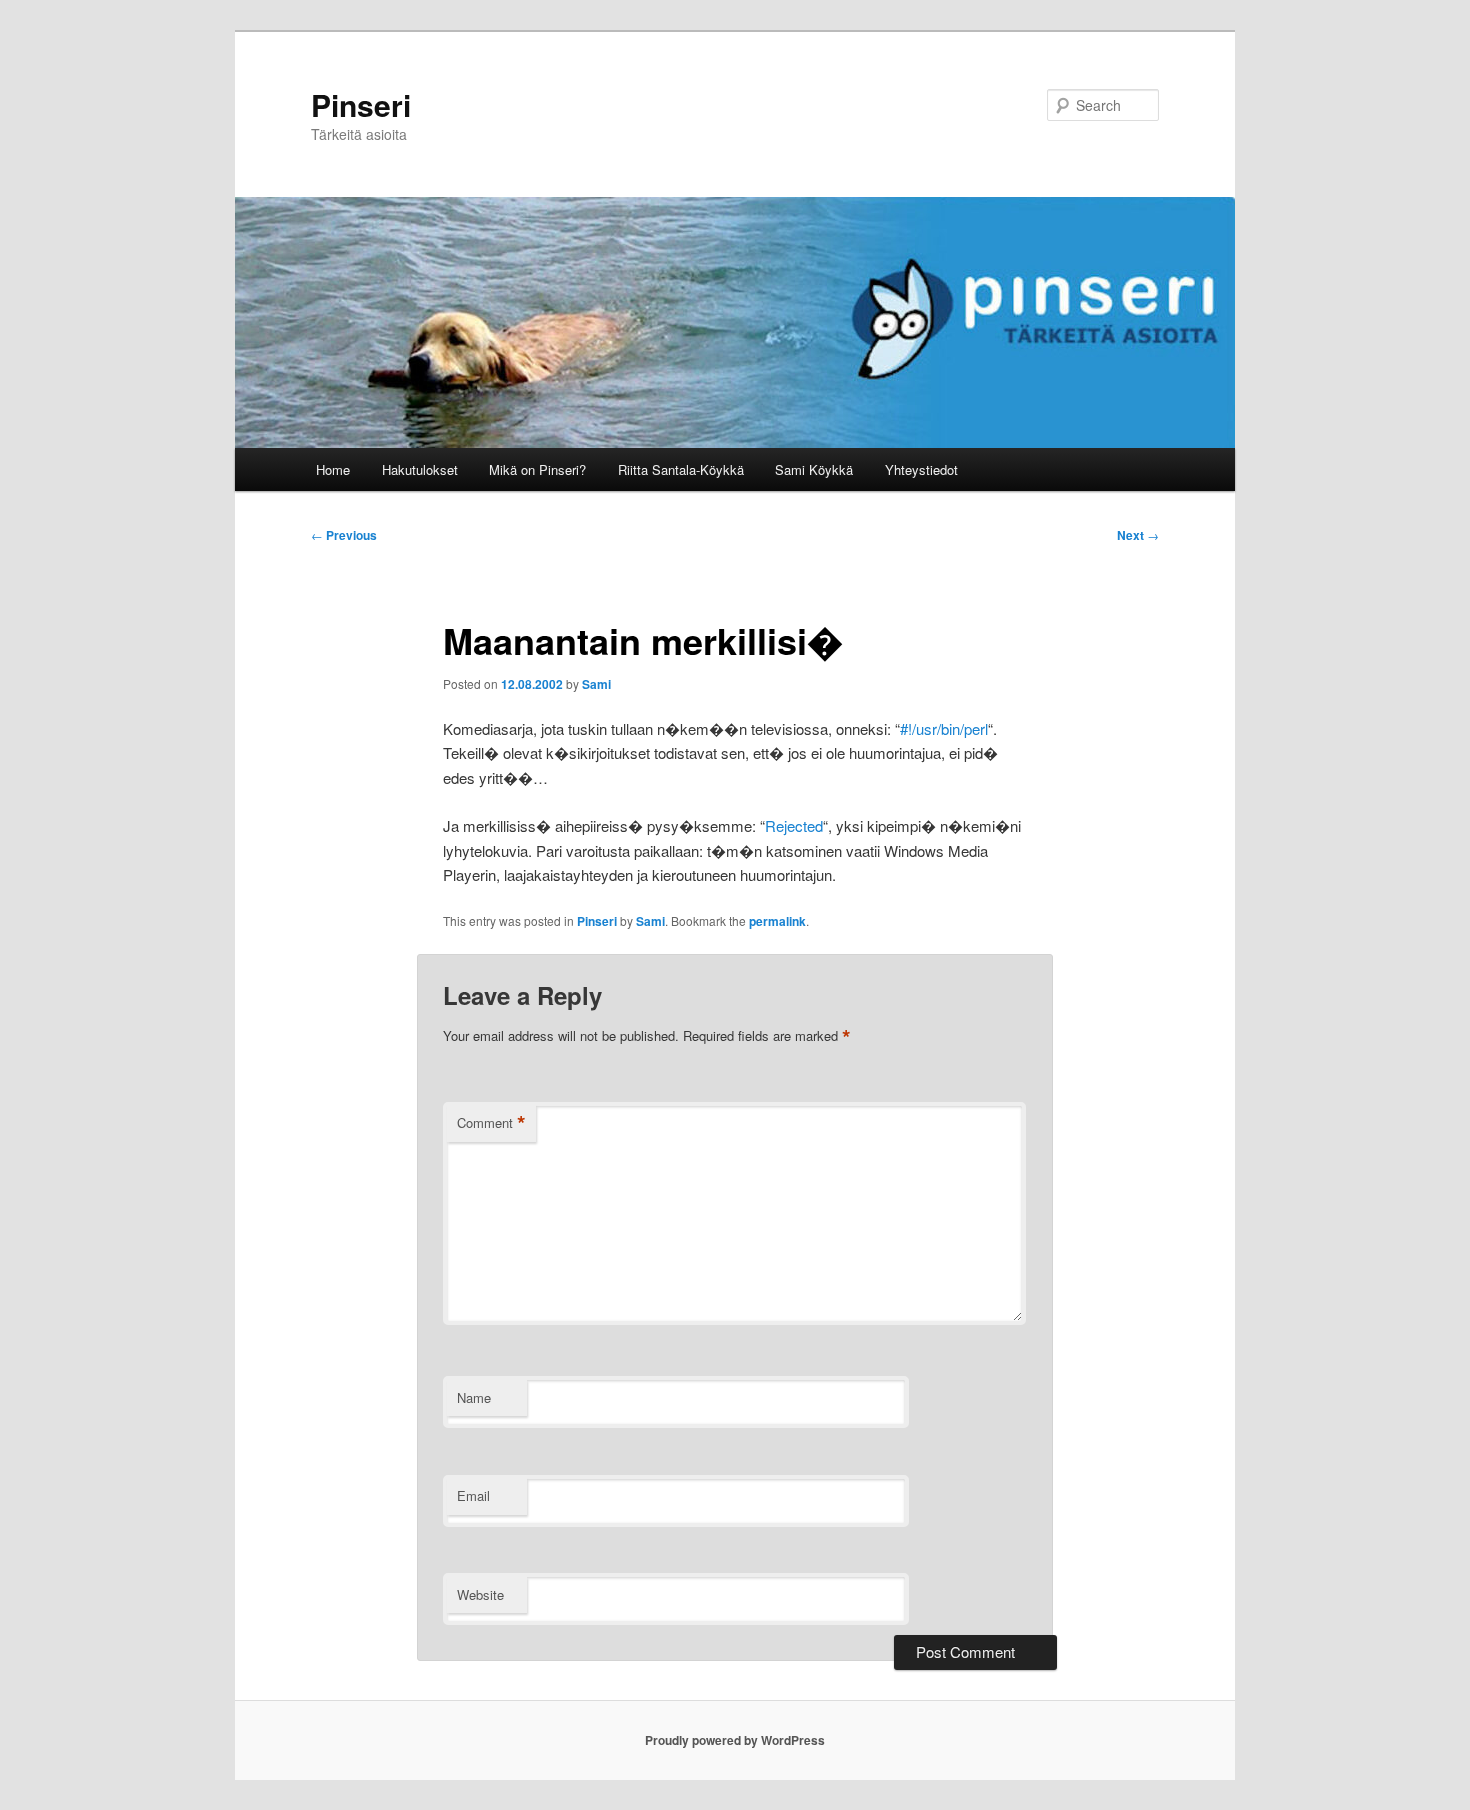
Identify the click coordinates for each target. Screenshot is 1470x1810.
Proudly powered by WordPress (735, 1740)
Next (1138, 535)
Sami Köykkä (814, 469)
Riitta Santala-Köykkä (681, 469)
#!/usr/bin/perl (944, 728)
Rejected (794, 825)
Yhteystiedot (921, 469)
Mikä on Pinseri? (537, 469)
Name (474, 1397)
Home (333, 469)
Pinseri (361, 104)
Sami (596, 684)
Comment (491, 1123)
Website (480, 1594)
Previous (344, 535)
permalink (777, 921)
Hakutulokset (420, 469)
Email (473, 1495)
